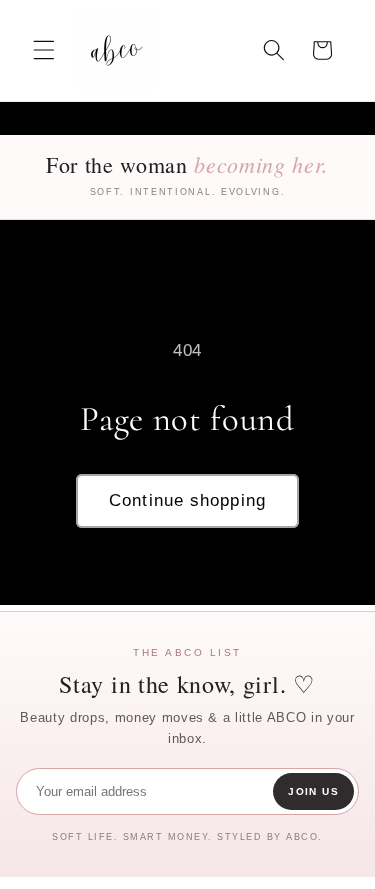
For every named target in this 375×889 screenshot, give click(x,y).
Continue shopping (187, 500)
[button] (44, 50)
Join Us (313, 791)
